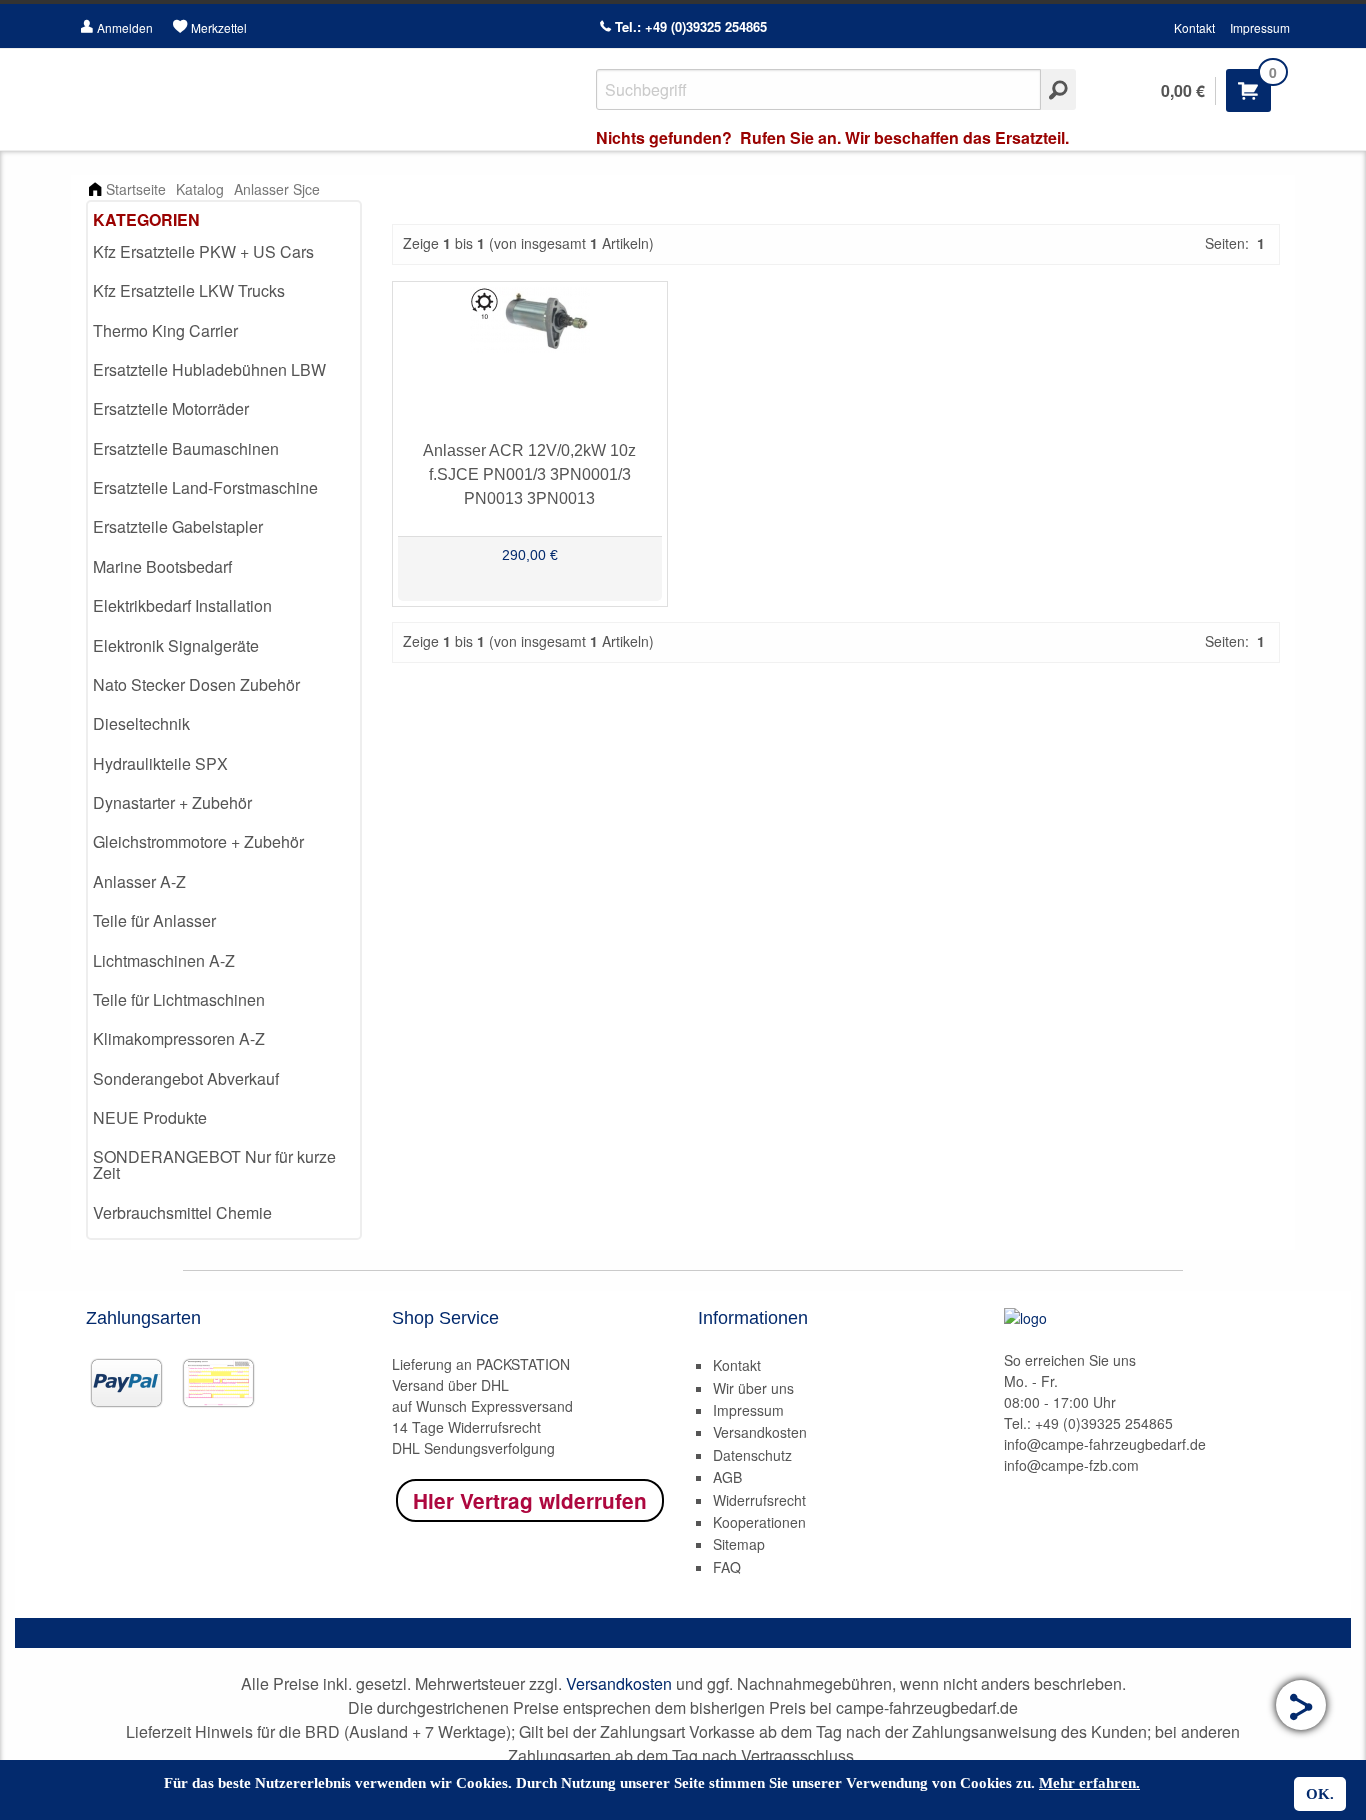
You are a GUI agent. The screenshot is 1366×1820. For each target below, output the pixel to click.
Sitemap (739, 1544)
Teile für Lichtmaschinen (179, 999)
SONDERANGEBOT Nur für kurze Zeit (214, 1164)
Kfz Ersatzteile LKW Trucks (189, 290)
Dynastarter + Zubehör (172, 802)
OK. (1320, 1794)
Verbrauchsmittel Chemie (182, 1212)
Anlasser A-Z (139, 881)
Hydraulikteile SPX (160, 763)
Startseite (136, 189)
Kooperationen (759, 1522)
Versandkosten (760, 1432)
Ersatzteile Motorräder (171, 408)
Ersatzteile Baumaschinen (186, 448)
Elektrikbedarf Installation (182, 605)
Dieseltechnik (141, 723)
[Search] (1058, 89)
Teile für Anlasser (154, 920)
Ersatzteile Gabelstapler (178, 526)
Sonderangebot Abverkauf (186, 1078)
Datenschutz (752, 1455)
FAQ (727, 1567)
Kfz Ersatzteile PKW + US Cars (203, 251)
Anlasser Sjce (277, 189)
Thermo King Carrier (165, 330)
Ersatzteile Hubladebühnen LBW (209, 369)
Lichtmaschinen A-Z (164, 960)
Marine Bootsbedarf (162, 566)
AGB (727, 1477)
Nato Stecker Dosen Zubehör (196, 684)
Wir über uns (753, 1388)
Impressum (1260, 27)
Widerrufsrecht (759, 1500)
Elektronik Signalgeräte (176, 645)
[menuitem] (224, 252)
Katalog (200, 189)
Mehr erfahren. (1089, 1783)
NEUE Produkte (150, 1117)
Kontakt (1194, 27)
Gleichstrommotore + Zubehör (198, 841)
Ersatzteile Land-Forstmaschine (205, 487)
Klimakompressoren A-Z (179, 1038)
